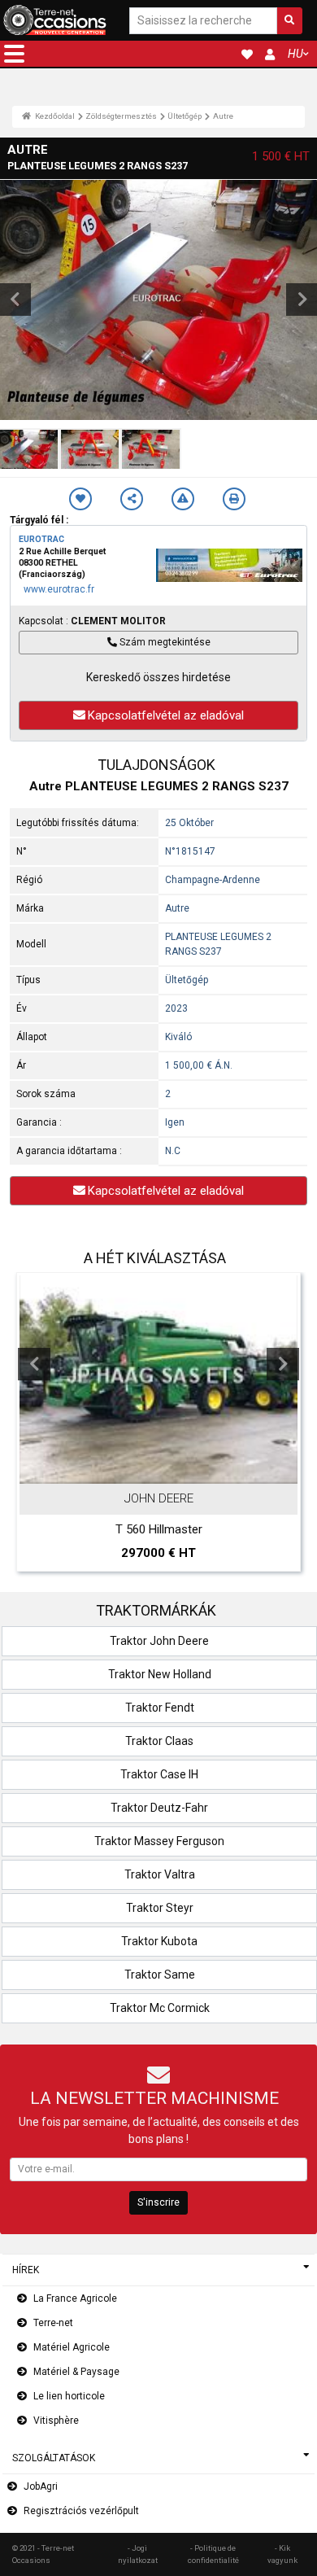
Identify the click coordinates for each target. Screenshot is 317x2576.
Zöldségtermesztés (121, 116)
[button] (14, 54)
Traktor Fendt (160, 1708)
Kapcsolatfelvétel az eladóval (166, 715)
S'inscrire (158, 2202)
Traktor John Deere (159, 1641)
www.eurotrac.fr (59, 589)
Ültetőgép (185, 116)
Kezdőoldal (54, 116)
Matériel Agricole (72, 2347)
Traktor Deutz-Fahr (159, 1808)
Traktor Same (160, 1975)
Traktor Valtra (160, 1874)
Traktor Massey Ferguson (159, 1841)
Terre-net (53, 2323)
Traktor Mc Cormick (160, 2008)
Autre (223, 116)
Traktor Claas (159, 1741)
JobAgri (41, 2486)
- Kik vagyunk (282, 2554)
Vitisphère (56, 2421)
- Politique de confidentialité (213, 2554)
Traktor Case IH (159, 1774)
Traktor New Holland (160, 1674)
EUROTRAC (41, 539)
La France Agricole (75, 2298)
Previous (34, 1364)
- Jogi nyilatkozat (138, 2554)
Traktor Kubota (159, 1941)
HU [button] (295, 54)
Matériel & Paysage (76, 2372)
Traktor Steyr (160, 1908)
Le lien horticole (69, 2396)
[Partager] (132, 499)
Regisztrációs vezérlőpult (81, 2511)
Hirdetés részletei (167, 1468)
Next (283, 1364)
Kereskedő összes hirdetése (158, 677)
